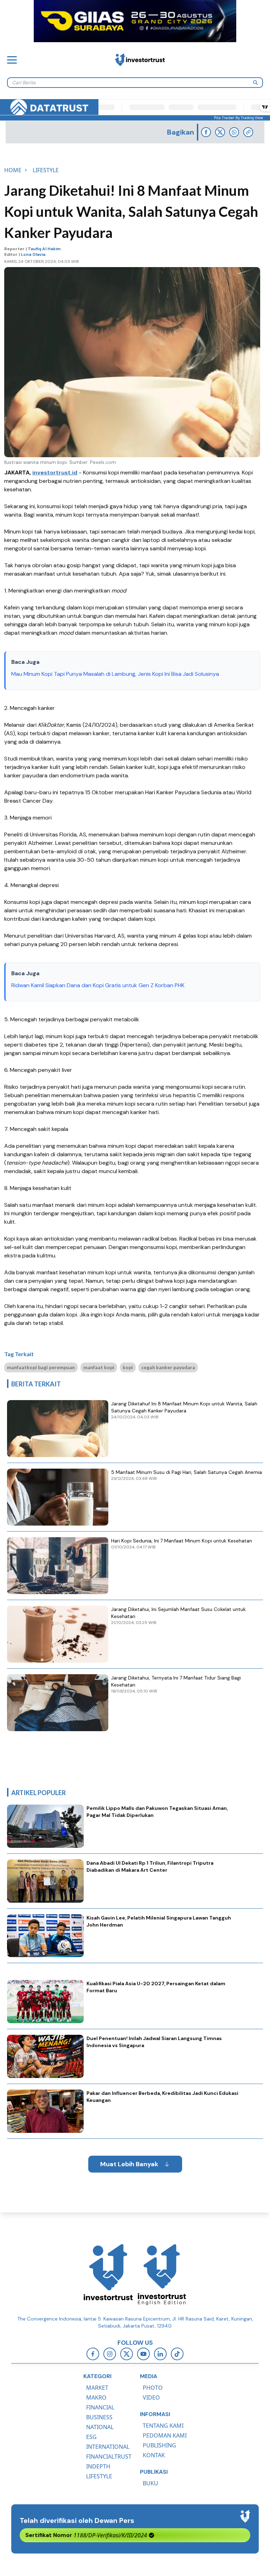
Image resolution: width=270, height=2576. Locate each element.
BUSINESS (99, 2417)
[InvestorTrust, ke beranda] (108, 2274)
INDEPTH (98, 2466)
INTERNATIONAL (108, 2447)
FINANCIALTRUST (109, 2457)
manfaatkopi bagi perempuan (41, 1367)
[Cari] (256, 83)
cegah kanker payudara (168, 1367)
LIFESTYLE (99, 2476)
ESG (91, 2437)
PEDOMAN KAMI (165, 2435)
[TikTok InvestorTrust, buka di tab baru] (177, 2354)
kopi (128, 1367)
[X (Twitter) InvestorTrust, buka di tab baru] (127, 2354)
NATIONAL (100, 2427)
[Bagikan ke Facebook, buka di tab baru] (206, 132)
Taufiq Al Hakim (44, 249)
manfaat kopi (99, 1367)
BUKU (150, 2483)
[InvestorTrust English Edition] (162, 2274)
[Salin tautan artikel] (248, 132)
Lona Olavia (33, 254)
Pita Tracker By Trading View (239, 118)
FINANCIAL (100, 2407)
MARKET (97, 2388)
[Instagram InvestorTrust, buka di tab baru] (110, 2354)
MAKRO (96, 2397)
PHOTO (153, 2388)
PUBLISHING (159, 2445)
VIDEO (151, 2397)
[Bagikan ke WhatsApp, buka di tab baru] (234, 132)
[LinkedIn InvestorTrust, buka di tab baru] (160, 2354)
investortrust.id (55, 473)
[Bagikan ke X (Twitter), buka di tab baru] (220, 132)
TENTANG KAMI (163, 2426)
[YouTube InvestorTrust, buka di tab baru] (143, 2354)
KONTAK (154, 2455)
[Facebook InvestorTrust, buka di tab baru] (93, 2354)
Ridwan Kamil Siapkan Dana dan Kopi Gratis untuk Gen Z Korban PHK (99, 985)
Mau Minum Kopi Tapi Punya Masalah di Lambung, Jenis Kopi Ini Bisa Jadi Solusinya (115, 674)
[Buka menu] (12, 60)
